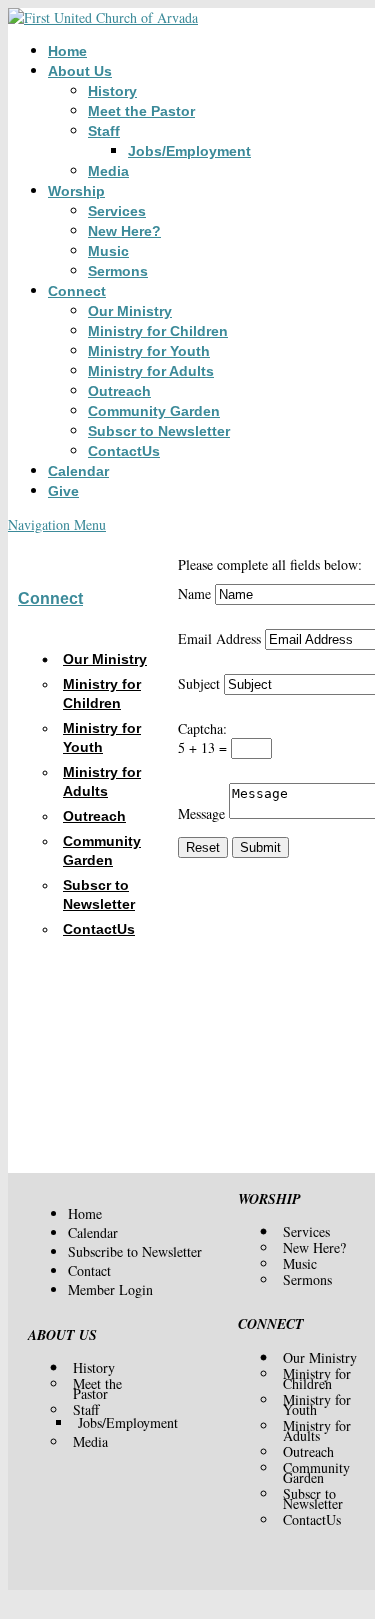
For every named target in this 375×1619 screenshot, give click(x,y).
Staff (104, 131)
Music (108, 251)
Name (194, 593)
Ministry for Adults (151, 371)
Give (63, 491)
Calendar (78, 471)
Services (117, 211)
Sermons (118, 271)
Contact (89, 1270)
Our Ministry (130, 311)
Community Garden (154, 411)
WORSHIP (269, 1199)
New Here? (124, 231)
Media (108, 171)
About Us (80, 71)
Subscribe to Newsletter (135, 1251)
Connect (77, 291)
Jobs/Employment (189, 151)
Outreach (119, 391)
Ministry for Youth (149, 351)
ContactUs (124, 451)
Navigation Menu (57, 524)
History (112, 91)
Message (201, 813)
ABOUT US (62, 1335)
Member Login (110, 1289)
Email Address (219, 638)
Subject (199, 683)
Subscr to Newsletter (159, 431)
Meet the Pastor (141, 111)
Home (67, 51)
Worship (76, 191)
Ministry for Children (158, 331)
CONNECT (271, 1324)
